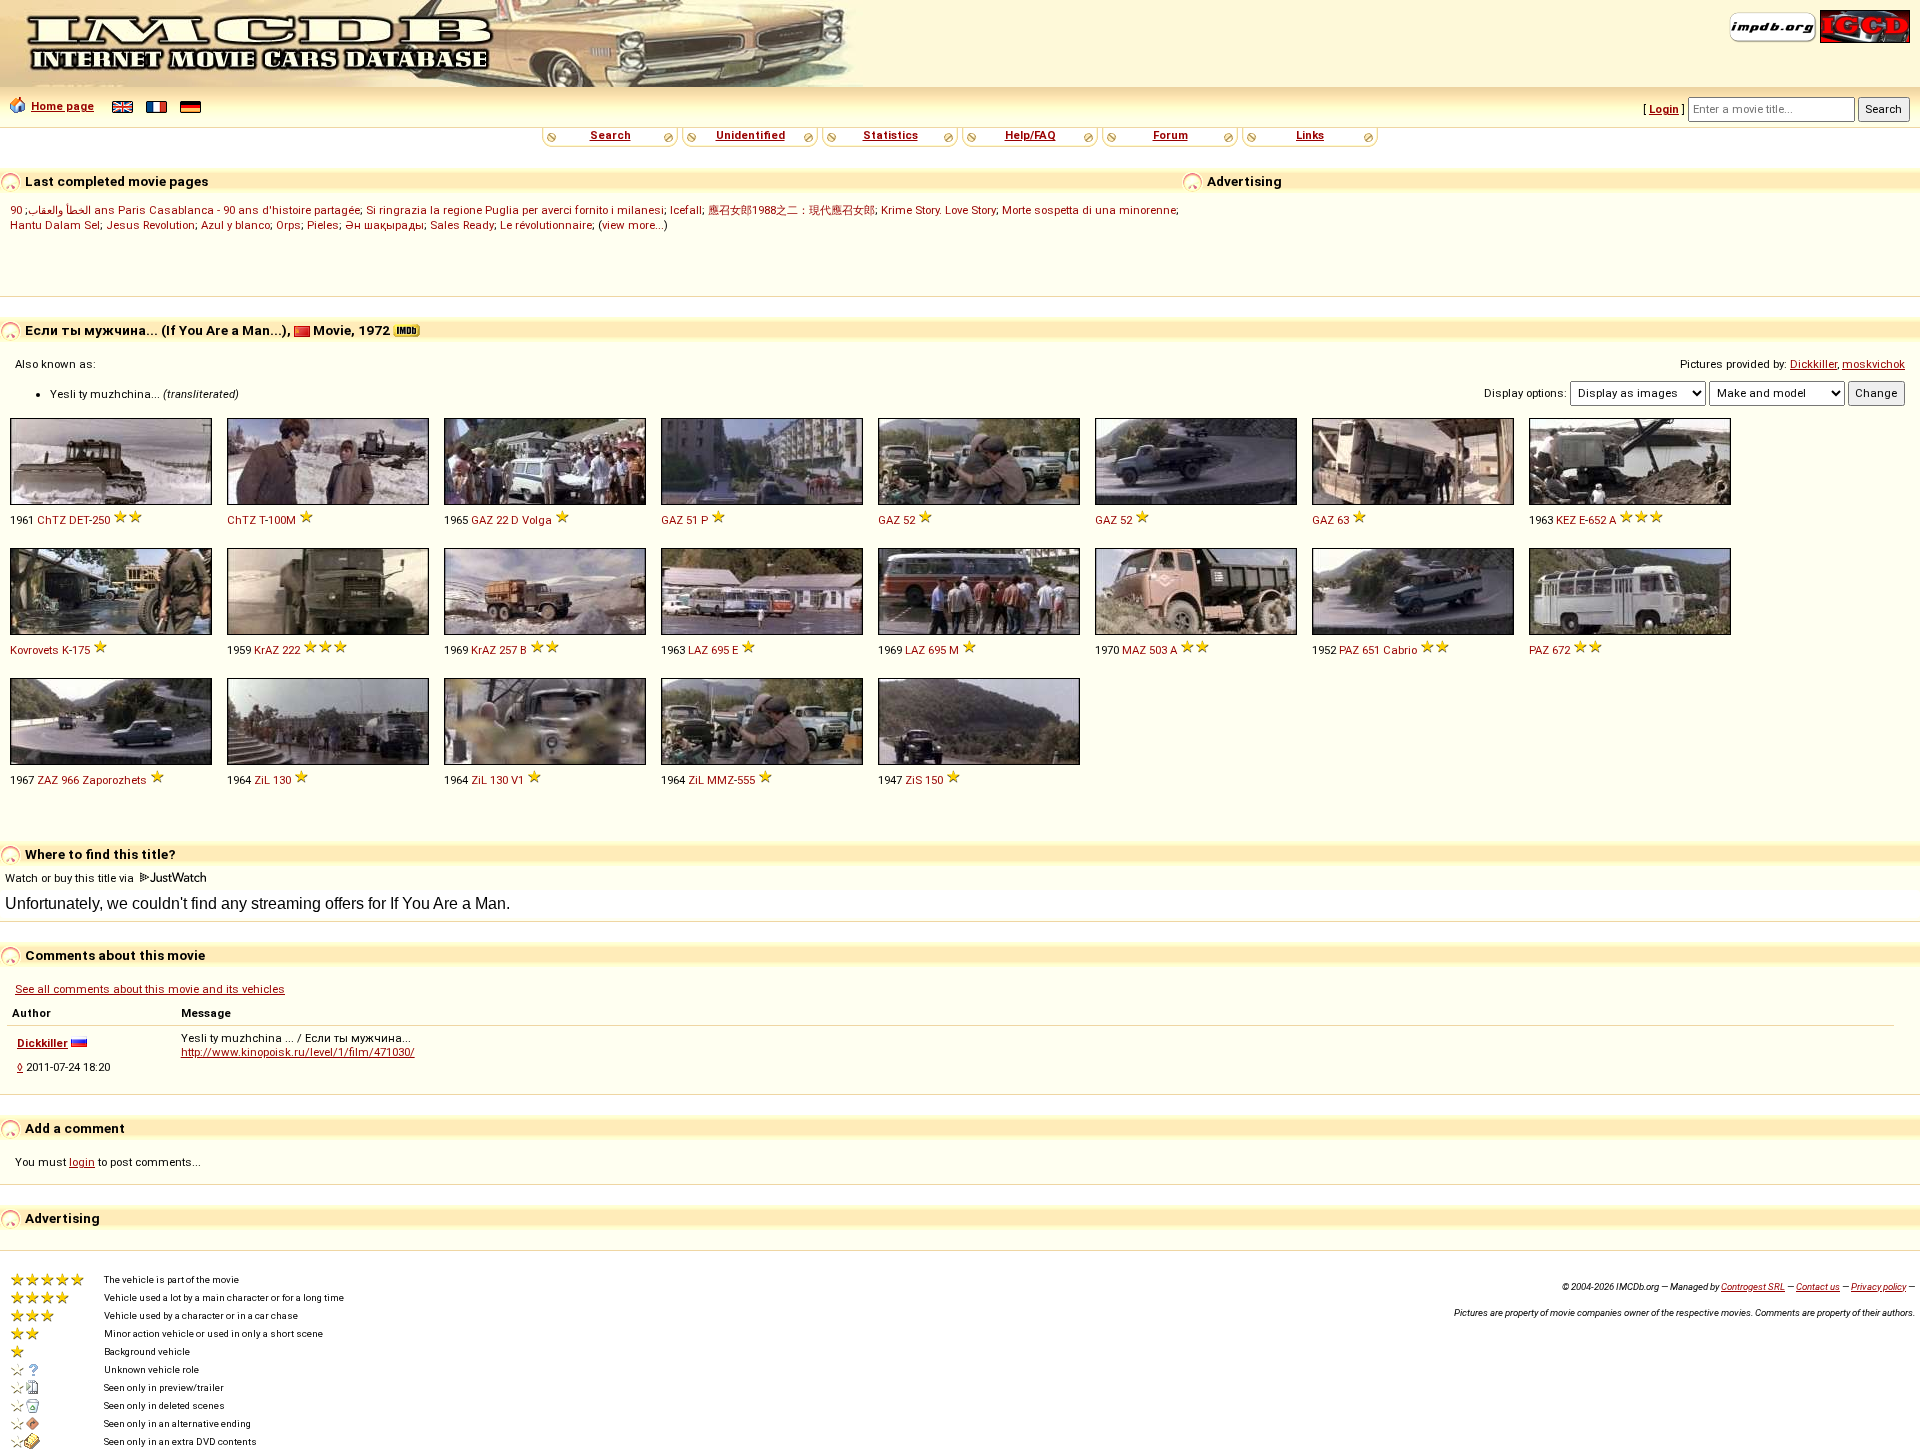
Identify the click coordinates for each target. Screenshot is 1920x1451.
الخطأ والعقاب (59, 210)
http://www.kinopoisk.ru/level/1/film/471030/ (298, 1052)
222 (291, 650)
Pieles (323, 225)
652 (1597, 520)
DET (79, 520)
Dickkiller (1813, 364)
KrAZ (266, 650)
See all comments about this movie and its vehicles (150, 989)
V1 (517, 780)
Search (610, 135)
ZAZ (47, 780)
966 (70, 780)
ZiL (262, 780)
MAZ (1134, 650)
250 (101, 520)
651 (1371, 650)
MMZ (720, 780)
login (82, 1162)
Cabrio (1400, 650)
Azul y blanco (235, 225)
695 (720, 650)
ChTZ (51, 520)
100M (282, 520)
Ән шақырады (384, 225)
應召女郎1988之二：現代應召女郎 (791, 210)
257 (508, 650)
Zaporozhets (114, 780)
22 (502, 520)
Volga (537, 520)
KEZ (1566, 520)
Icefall (686, 210)
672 (1561, 650)
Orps (288, 225)
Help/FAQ (1030, 135)
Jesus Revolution (150, 225)
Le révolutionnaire (546, 225)
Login (1664, 109)
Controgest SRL (1753, 1286)
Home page (62, 106)
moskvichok (1873, 364)
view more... (633, 225)
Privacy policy (1878, 1286)
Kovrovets (34, 650)
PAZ (1349, 650)
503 (1158, 650)
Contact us (1818, 1286)
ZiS (913, 780)
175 (81, 650)
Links (1310, 135)
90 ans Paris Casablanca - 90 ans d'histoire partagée (185, 210)
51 (692, 520)
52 (909, 520)
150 (934, 780)
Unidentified (750, 135)
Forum (1170, 135)
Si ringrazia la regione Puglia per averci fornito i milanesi (515, 210)
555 (746, 780)
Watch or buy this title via (71, 878)
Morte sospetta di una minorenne (1089, 210)
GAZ (482, 520)
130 (282, 780)
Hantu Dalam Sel (55, 225)
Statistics (890, 135)
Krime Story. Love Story (938, 210)
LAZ (698, 650)
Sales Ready (462, 225)
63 (1343, 520)
